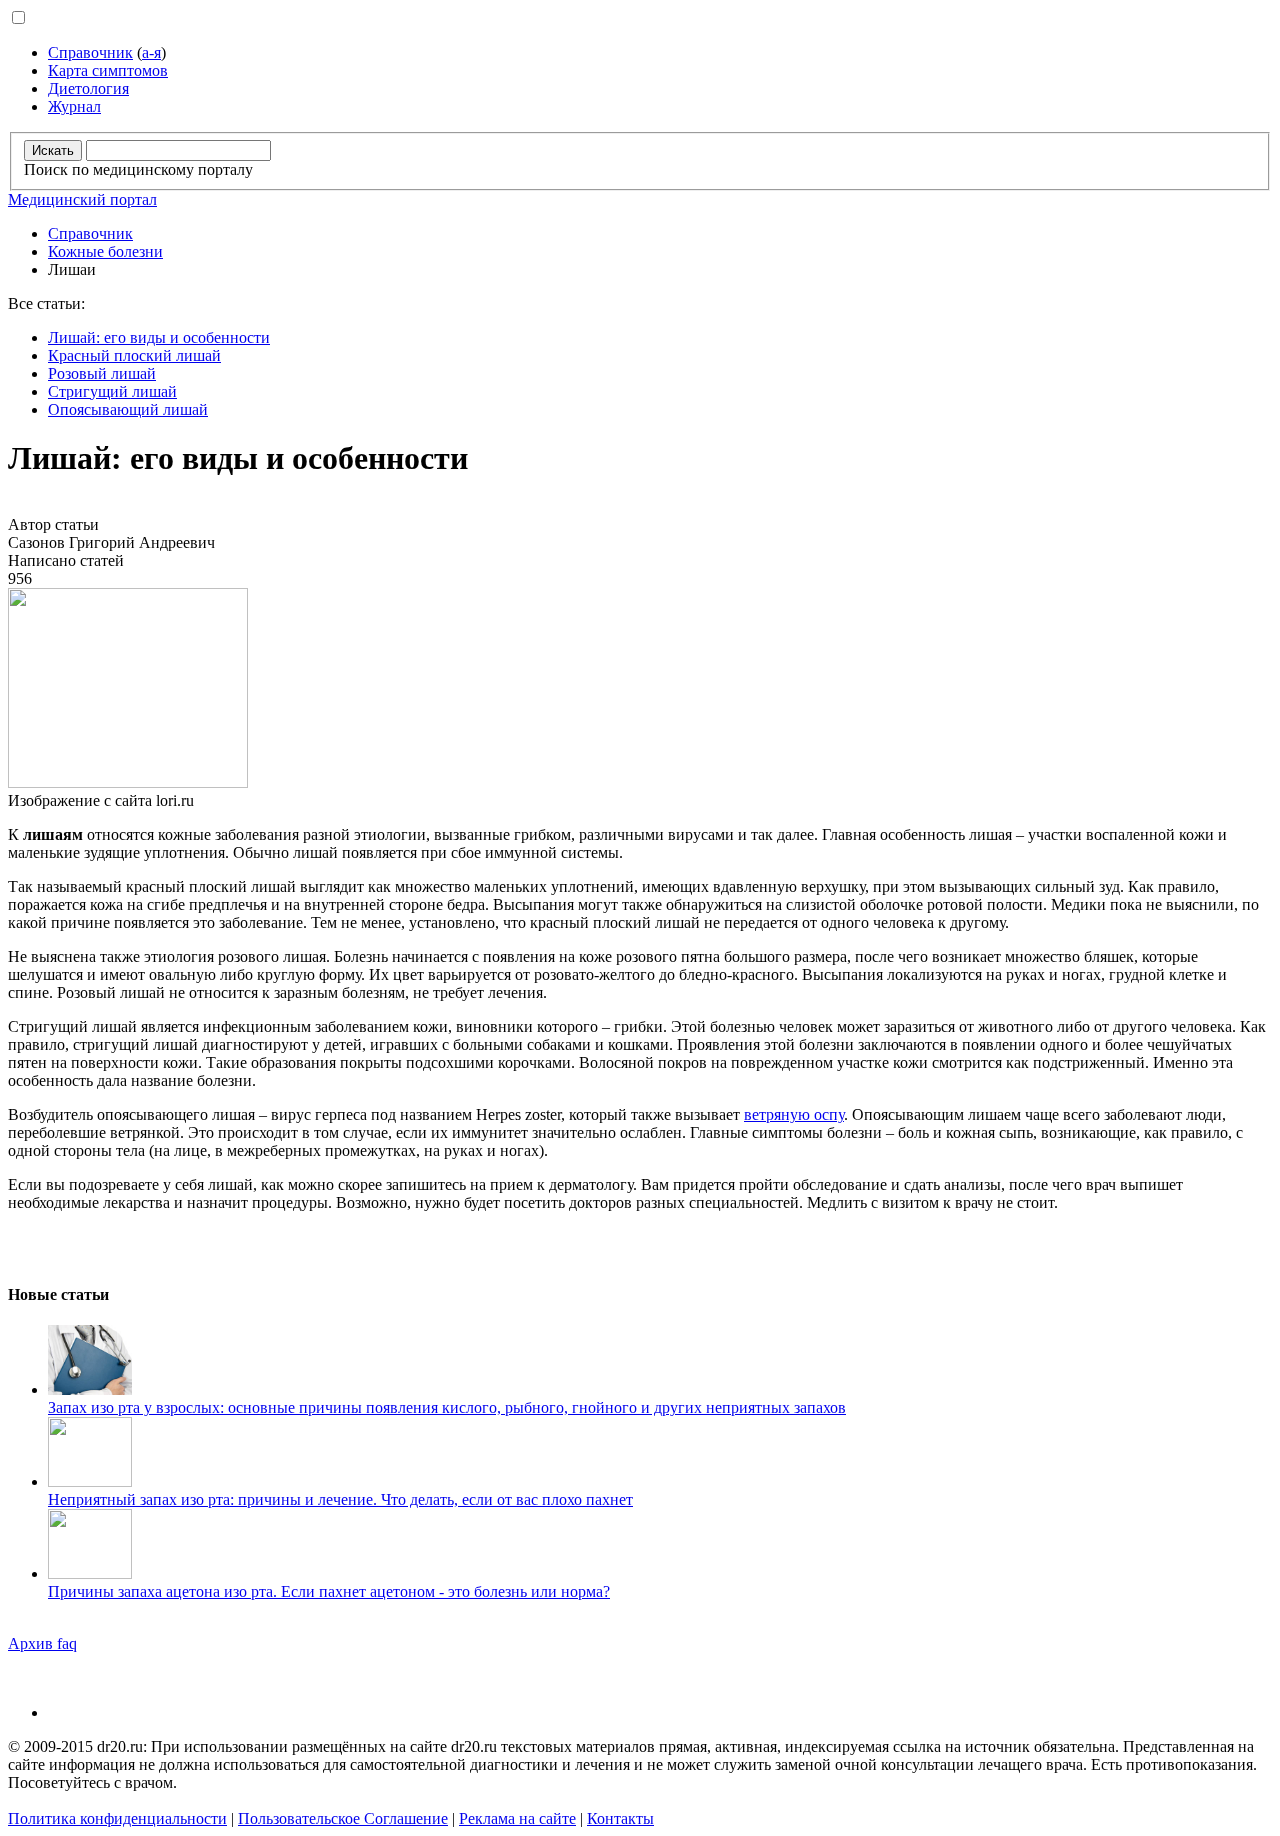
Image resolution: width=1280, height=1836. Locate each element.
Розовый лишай (102, 373)
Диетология (88, 88)
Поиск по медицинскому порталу (138, 169)
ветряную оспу (794, 1114)
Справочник (90, 52)
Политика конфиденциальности (117, 1818)
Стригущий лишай (112, 391)
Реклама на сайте (517, 1818)
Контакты (620, 1818)
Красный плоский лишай (134, 355)
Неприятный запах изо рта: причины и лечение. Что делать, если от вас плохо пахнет (340, 1499)
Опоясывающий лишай (128, 409)
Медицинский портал (82, 199)
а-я (151, 52)
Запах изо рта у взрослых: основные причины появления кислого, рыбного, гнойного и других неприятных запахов (447, 1407)
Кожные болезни (105, 251)
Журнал (74, 106)
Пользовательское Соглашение (343, 1818)
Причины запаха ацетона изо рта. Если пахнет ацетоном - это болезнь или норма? (329, 1591)
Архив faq (42, 1643)
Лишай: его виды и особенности (159, 337)
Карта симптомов (108, 70)
